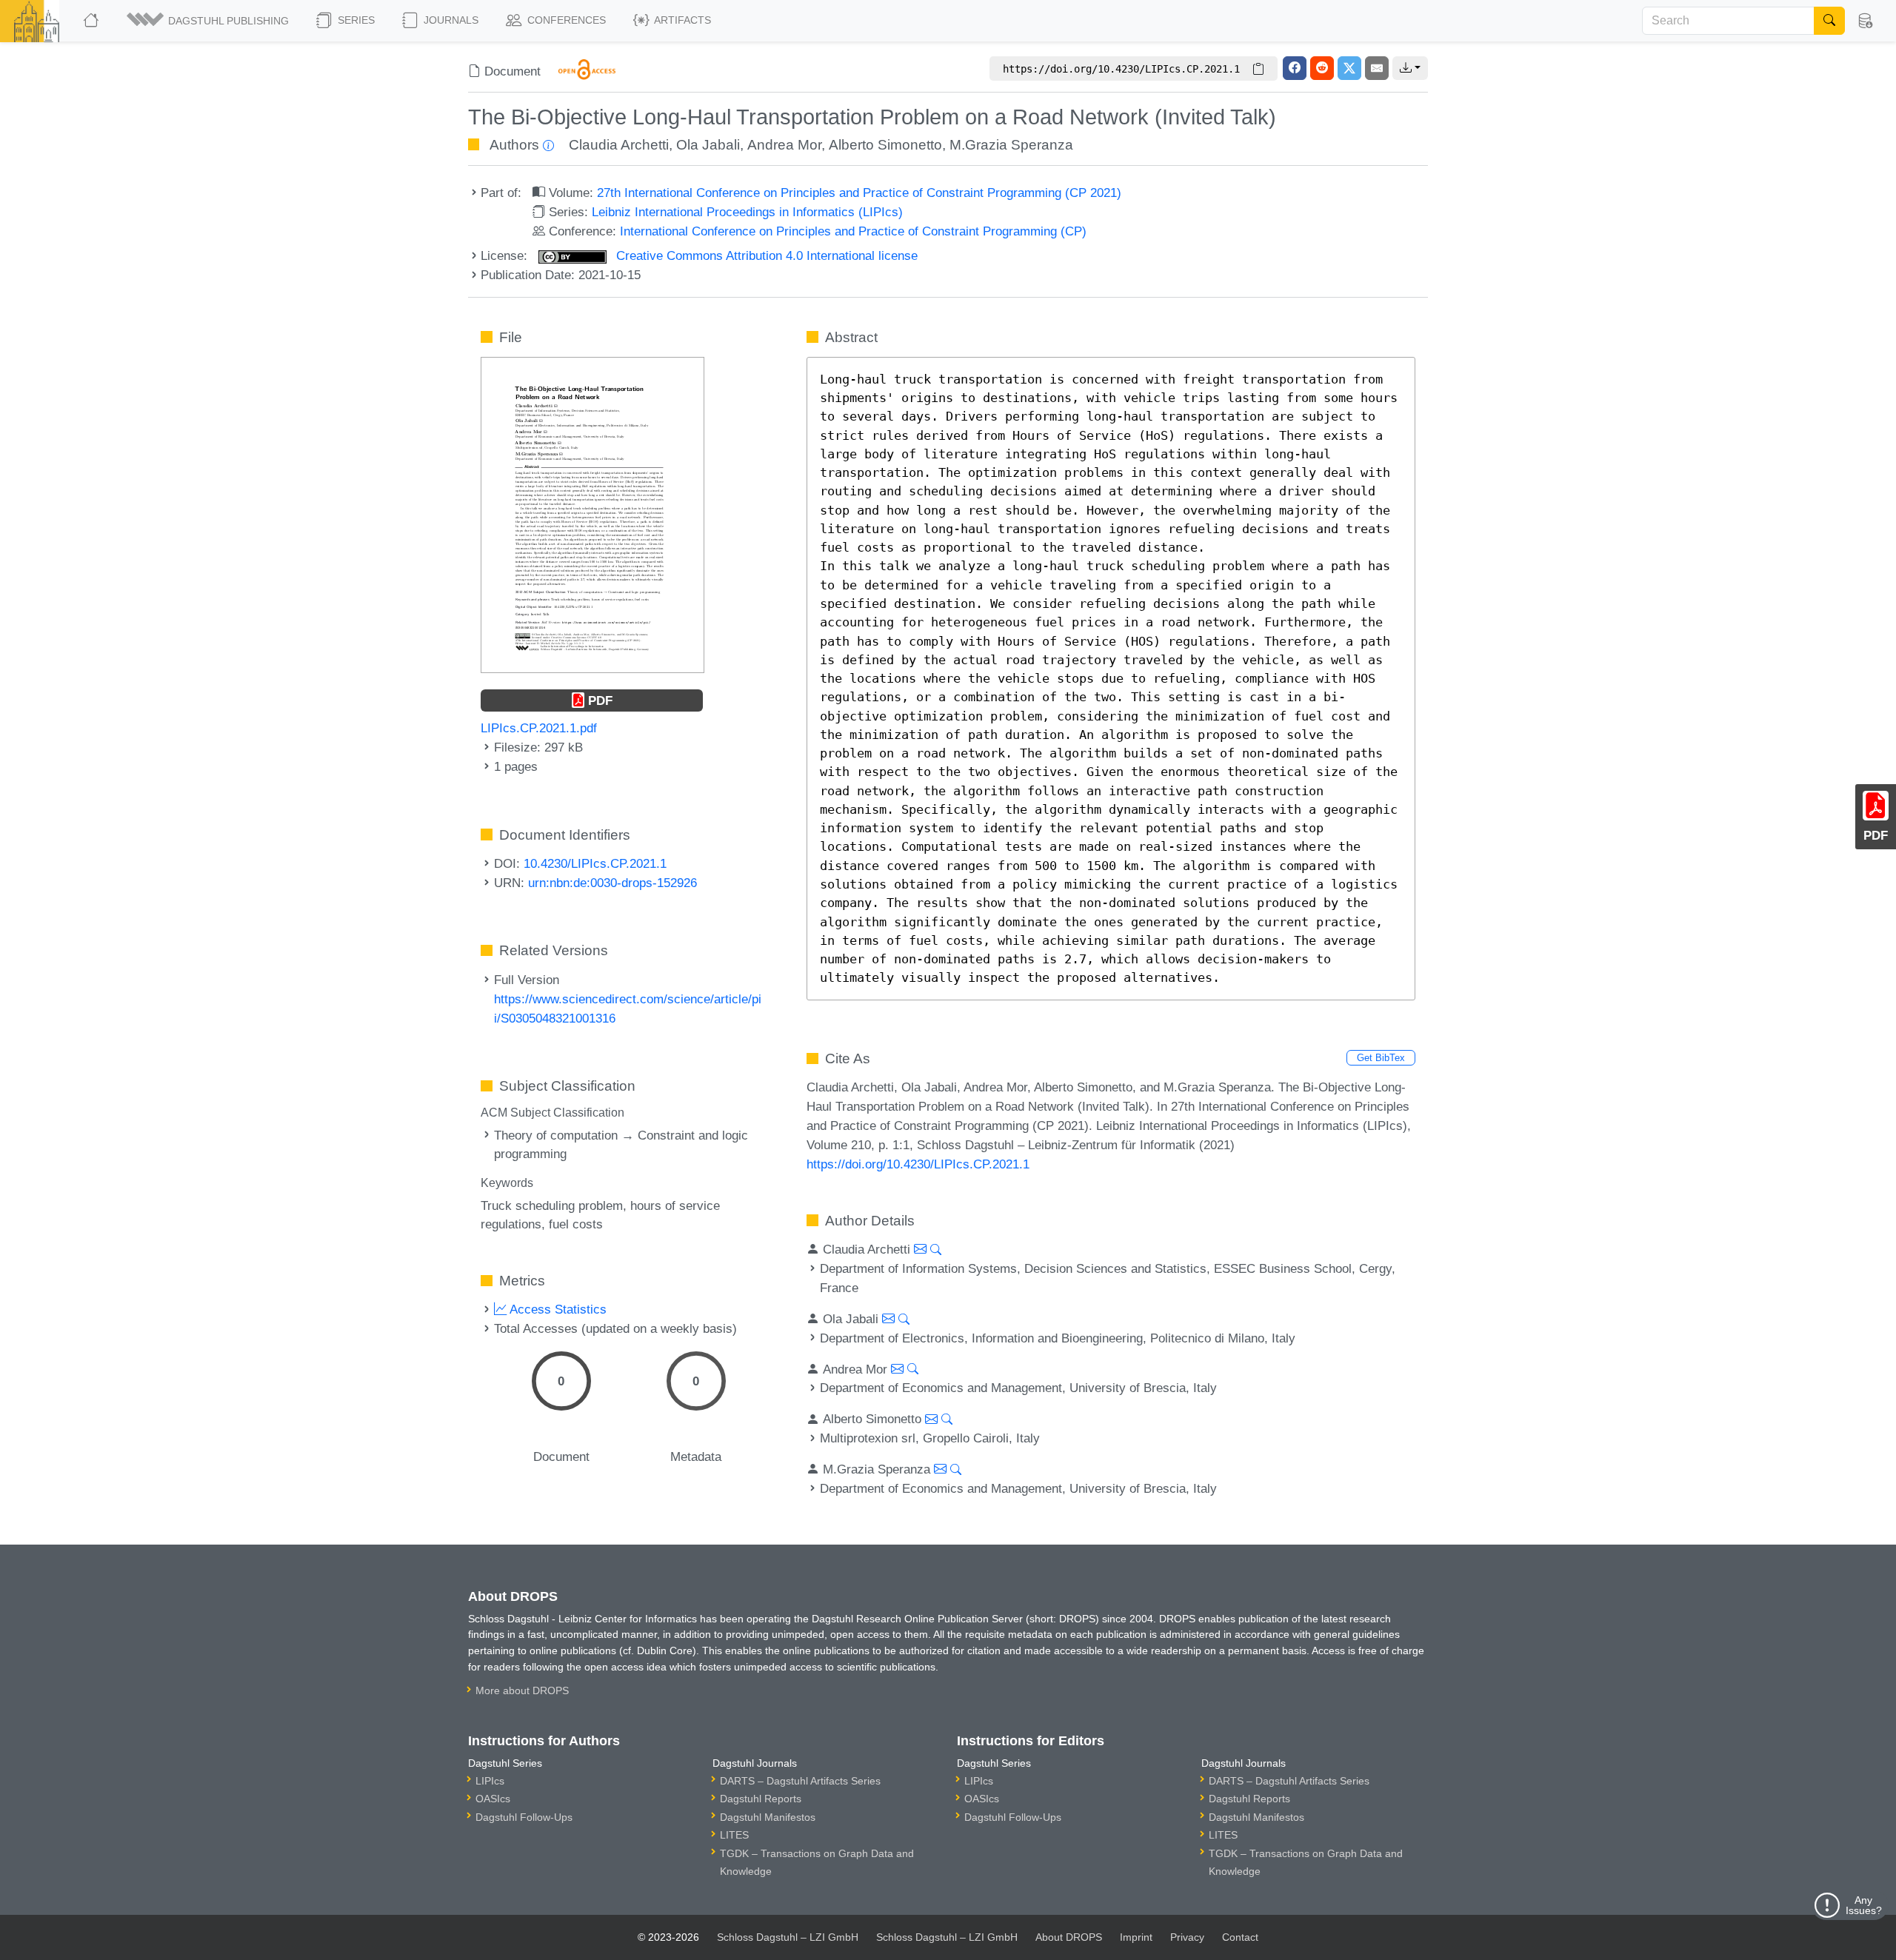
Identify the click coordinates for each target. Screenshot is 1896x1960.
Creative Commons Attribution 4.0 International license (765, 255)
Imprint (1136, 1937)
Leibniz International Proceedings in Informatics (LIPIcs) (747, 212)
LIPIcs (490, 1781)
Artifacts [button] (681, 20)
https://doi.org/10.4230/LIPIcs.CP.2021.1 (918, 1164)
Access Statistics (557, 1309)
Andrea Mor (784, 145)
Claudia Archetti (619, 145)
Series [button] (355, 20)
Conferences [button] (565, 20)
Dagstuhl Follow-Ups (524, 1817)
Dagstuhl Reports (761, 1799)
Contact (1240, 1937)
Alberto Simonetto (885, 145)
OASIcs (493, 1799)
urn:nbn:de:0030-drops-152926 (612, 883)
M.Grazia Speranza (1011, 145)
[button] (209, 21)
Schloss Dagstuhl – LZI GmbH (788, 1937)
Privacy (1187, 1937)
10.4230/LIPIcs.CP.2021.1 (595, 863)
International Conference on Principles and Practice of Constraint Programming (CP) (853, 231)
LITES (734, 1835)
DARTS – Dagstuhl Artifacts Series (800, 1781)
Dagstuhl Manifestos (768, 1817)
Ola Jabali (708, 145)
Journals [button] (450, 20)
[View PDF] (592, 514)
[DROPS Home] (92, 21)
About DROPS (1069, 1937)
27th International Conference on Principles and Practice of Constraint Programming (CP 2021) (859, 193)
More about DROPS (522, 1690)
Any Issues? (1864, 1905)
